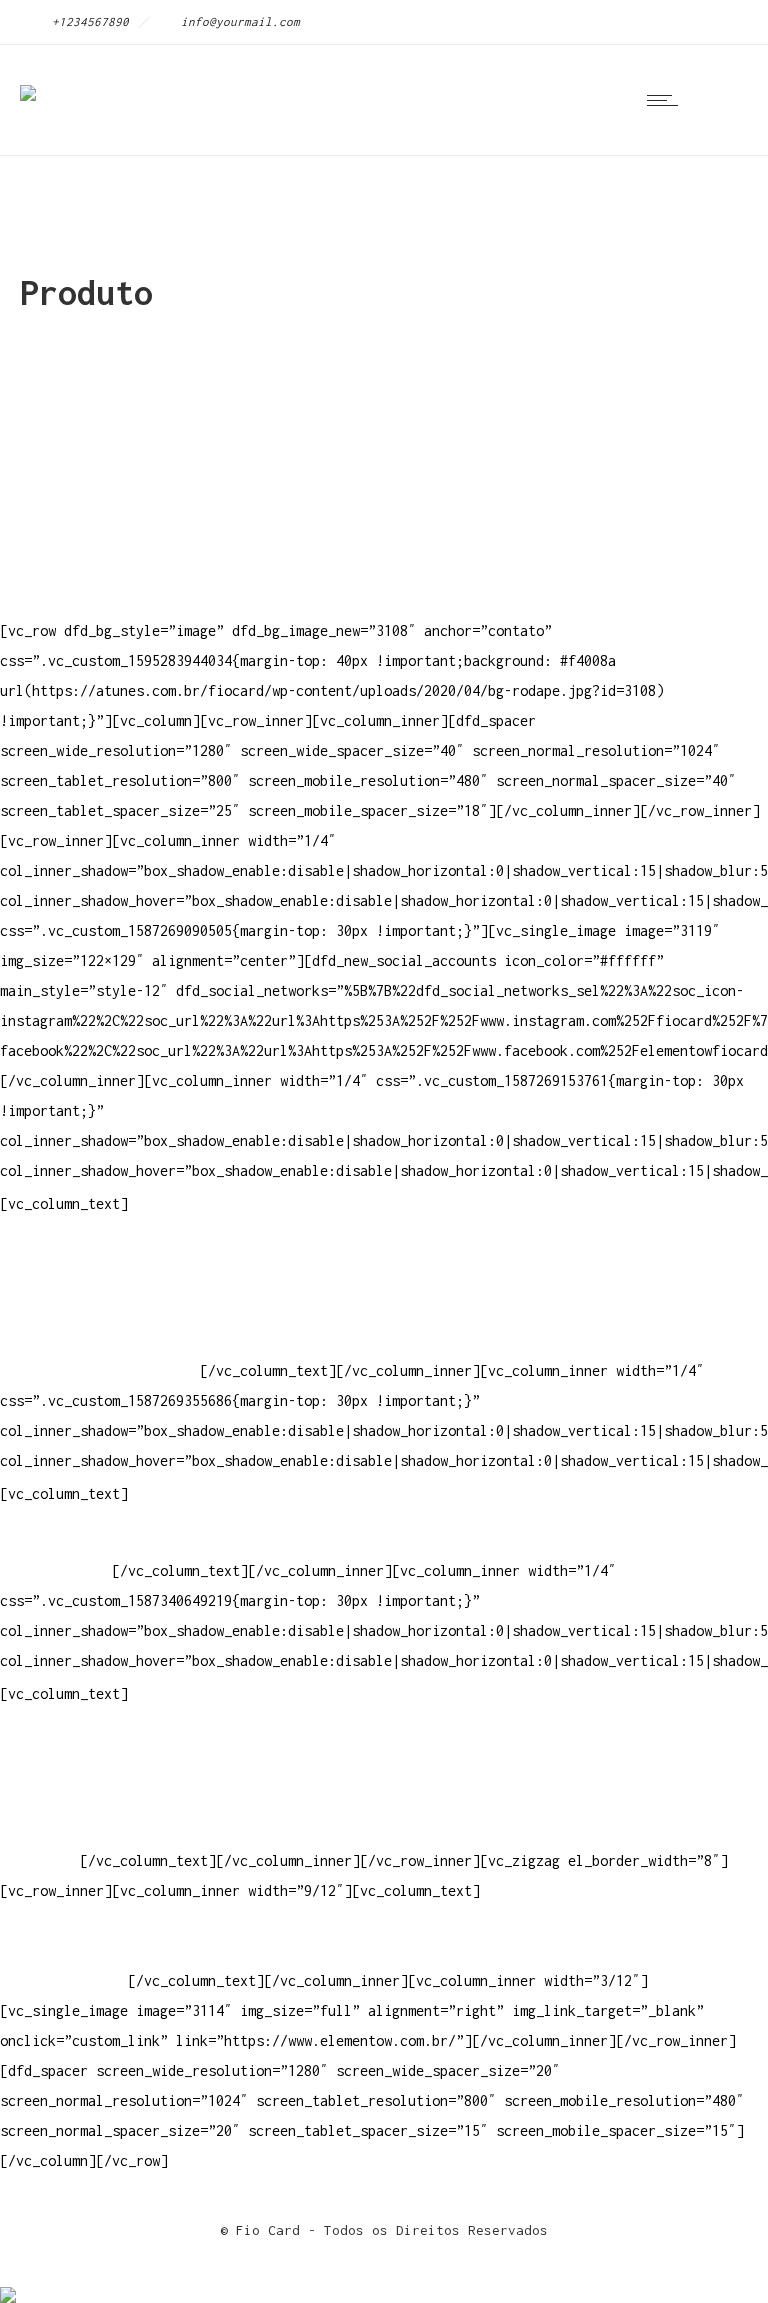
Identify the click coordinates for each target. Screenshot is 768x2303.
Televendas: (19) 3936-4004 (104, 1280)
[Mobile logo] (8, 2281)
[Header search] (722, 99)
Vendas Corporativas (76, 1800)
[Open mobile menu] (667, 100)
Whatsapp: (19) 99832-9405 (100, 1340)
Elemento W (40, 1830)
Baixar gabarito (60, 1770)
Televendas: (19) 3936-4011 (104, 1250)
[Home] (28, 79)
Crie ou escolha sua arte (96, 1740)
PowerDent (36, 1860)
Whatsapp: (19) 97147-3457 (100, 1310)
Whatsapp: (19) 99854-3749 (100, 1370)
